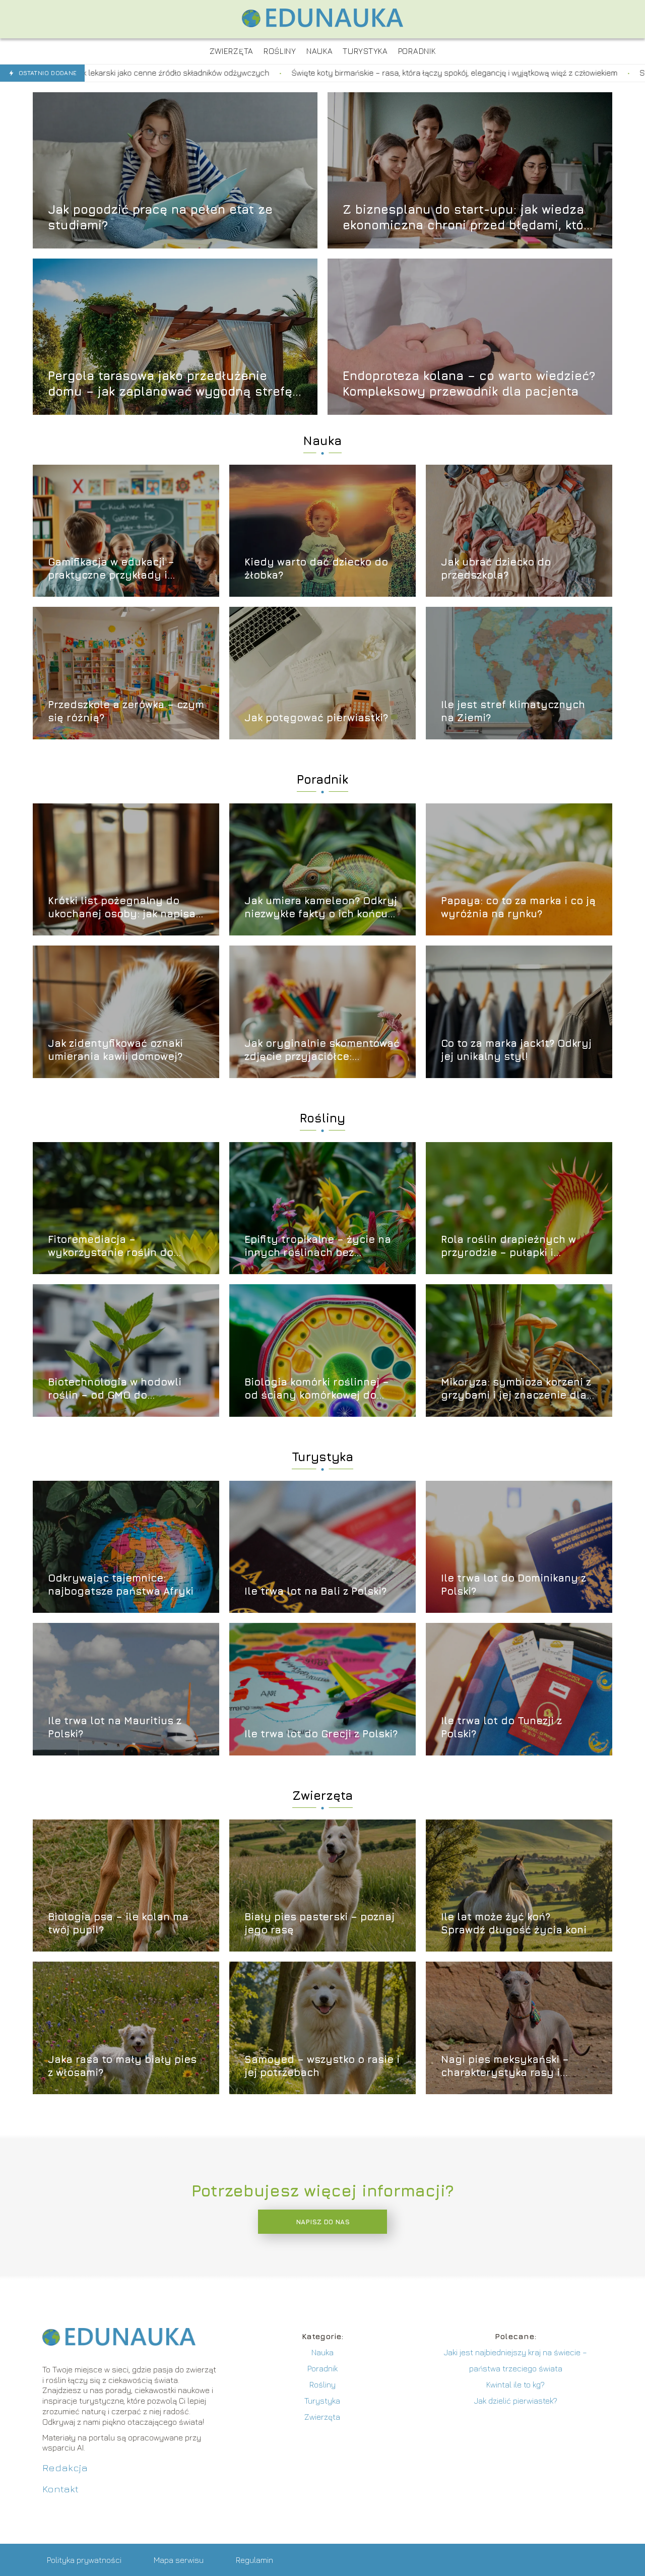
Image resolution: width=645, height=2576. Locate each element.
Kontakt (60, 2489)
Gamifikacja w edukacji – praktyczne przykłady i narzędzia (111, 569)
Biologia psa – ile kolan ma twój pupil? (118, 1923)
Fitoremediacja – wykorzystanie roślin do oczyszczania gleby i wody (118, 1246)
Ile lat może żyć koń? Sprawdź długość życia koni (514, 1923)
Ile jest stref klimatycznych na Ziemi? (513, 711)
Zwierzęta (322, 1795)
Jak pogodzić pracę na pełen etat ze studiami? (160, 216)
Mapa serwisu (179, 2560)
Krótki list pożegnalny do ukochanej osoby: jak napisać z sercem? (125, 907)
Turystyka (322, 1457)
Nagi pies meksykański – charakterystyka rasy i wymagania (505, 2066)
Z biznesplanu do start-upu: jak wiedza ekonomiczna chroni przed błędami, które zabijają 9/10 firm (469, 217)
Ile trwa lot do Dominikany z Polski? (513, 1584)
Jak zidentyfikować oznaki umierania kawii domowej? (115, 1050)
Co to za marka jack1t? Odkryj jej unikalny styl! (516, 1050)
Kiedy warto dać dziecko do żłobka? (316, 568)
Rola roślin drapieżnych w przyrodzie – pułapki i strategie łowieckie (508, 1246)
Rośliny (322, 1118)
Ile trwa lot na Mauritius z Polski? (115, 1727)
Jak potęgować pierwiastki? (316, 717)
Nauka (322, 441)
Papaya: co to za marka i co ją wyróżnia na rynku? (518, 907)
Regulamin (254, 2560)
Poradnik (322, 779)
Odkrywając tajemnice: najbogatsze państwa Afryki (121, 1584)
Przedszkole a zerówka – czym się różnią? (126, 711)
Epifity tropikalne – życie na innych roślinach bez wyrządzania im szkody (318, 1246)
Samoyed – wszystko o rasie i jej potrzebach (322, 2066)
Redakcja (65, 2467)
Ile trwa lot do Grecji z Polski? (321, 1734)
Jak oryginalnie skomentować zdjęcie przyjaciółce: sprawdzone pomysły (322, 1050)
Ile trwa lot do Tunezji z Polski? (501, 1727)
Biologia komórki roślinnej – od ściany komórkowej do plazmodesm (317, 1389)
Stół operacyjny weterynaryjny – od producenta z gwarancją (454, 73)
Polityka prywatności (84, 2560)
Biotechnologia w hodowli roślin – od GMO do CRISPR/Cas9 (115, 1389)
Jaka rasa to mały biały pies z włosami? (122, 2066)
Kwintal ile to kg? (515, 2384)
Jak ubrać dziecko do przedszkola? (496, 568)
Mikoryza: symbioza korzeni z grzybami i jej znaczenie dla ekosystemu (516, 1389)
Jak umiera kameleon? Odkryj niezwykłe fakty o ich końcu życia (321, 907)
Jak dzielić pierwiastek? (516, 2401)
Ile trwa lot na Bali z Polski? (315, 1591)
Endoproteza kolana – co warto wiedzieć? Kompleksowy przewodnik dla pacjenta (469, 383)
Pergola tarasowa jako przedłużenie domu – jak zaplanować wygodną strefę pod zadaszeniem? (170, 383)
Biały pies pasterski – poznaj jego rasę (319, 1923)
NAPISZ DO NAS (323, 2222)
